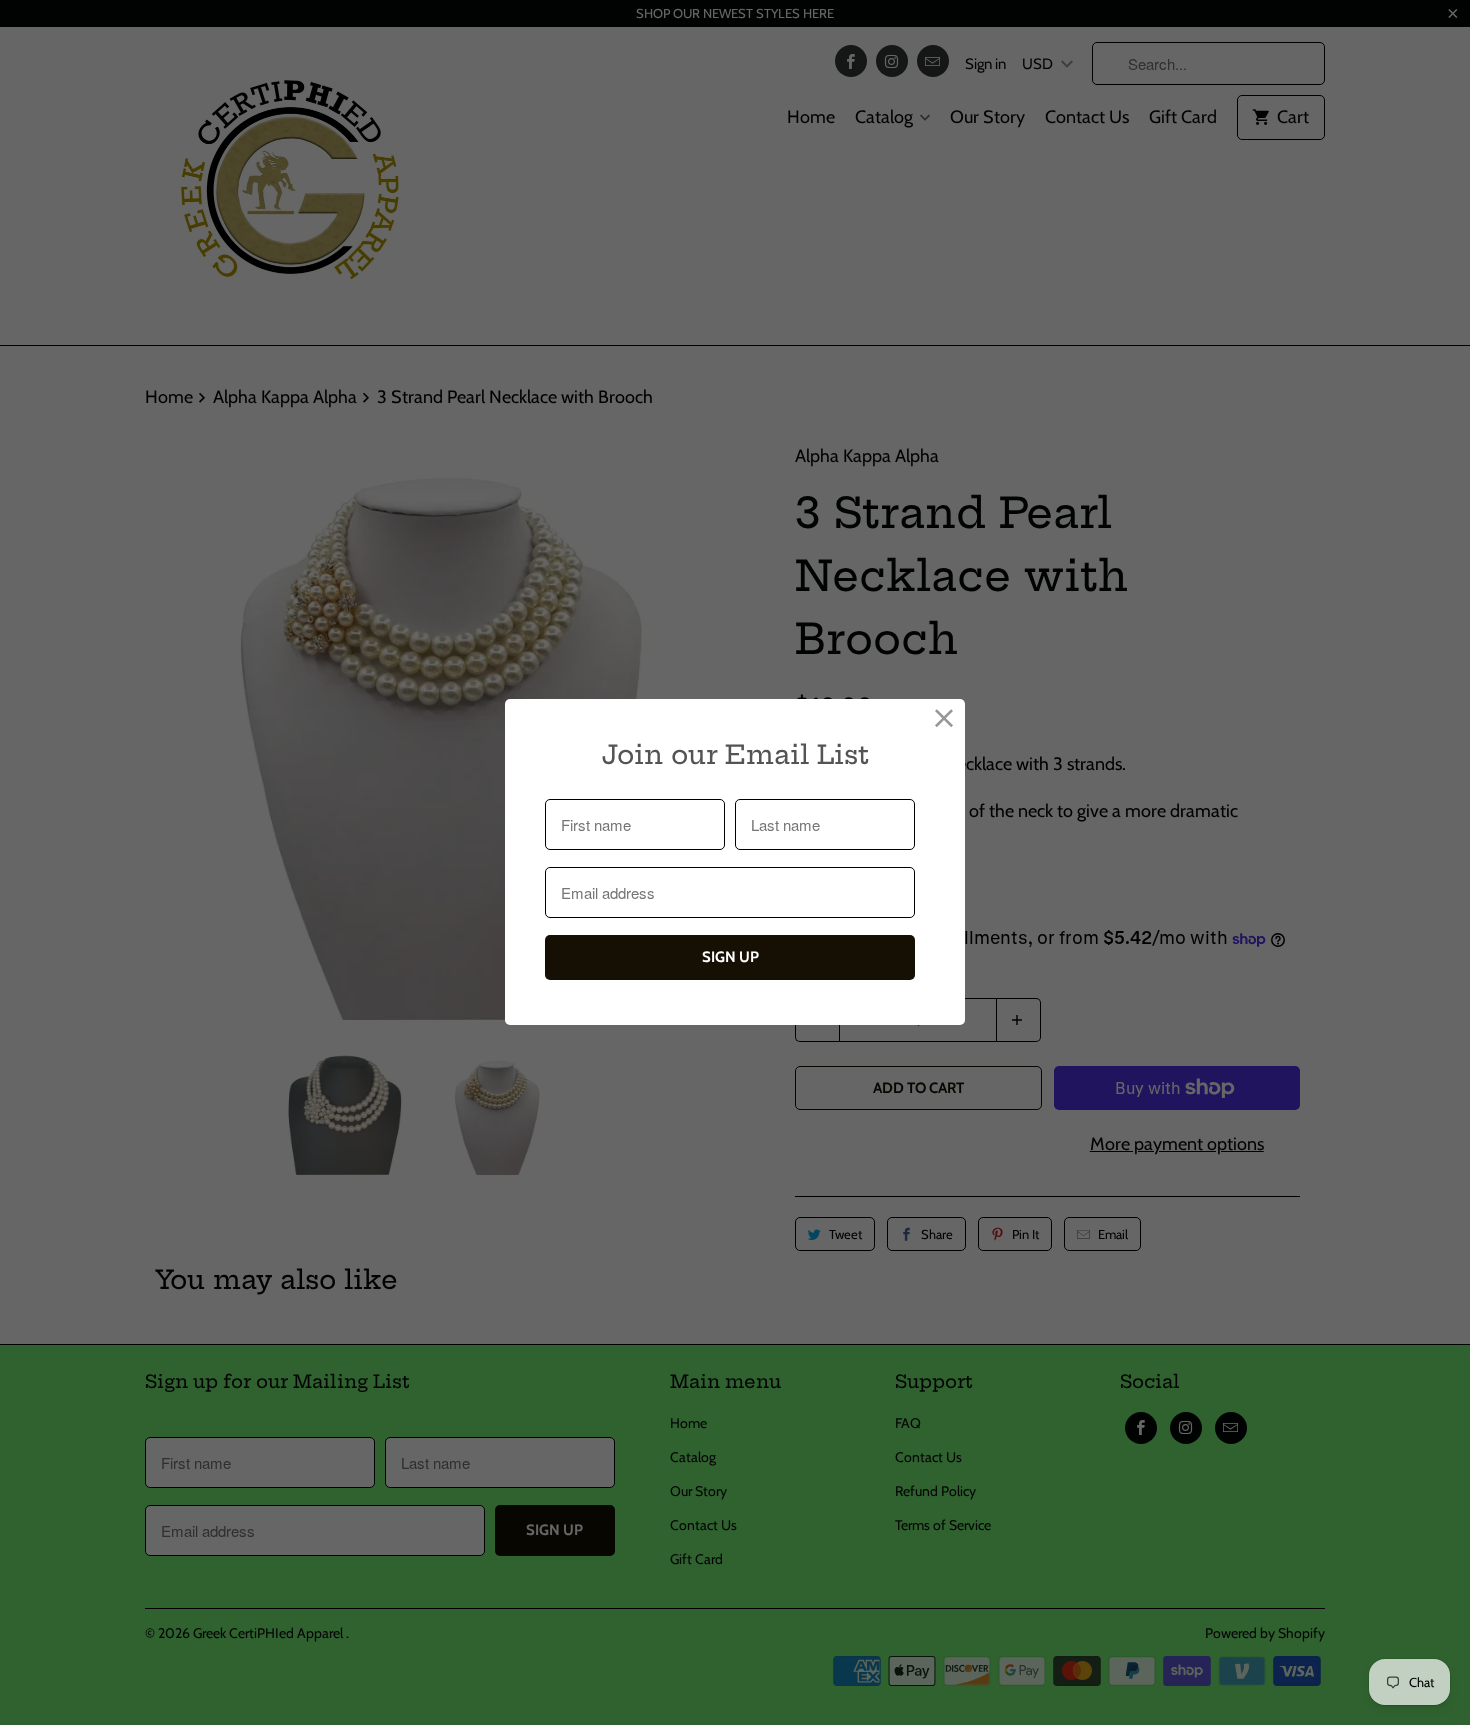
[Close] (944, 719)
